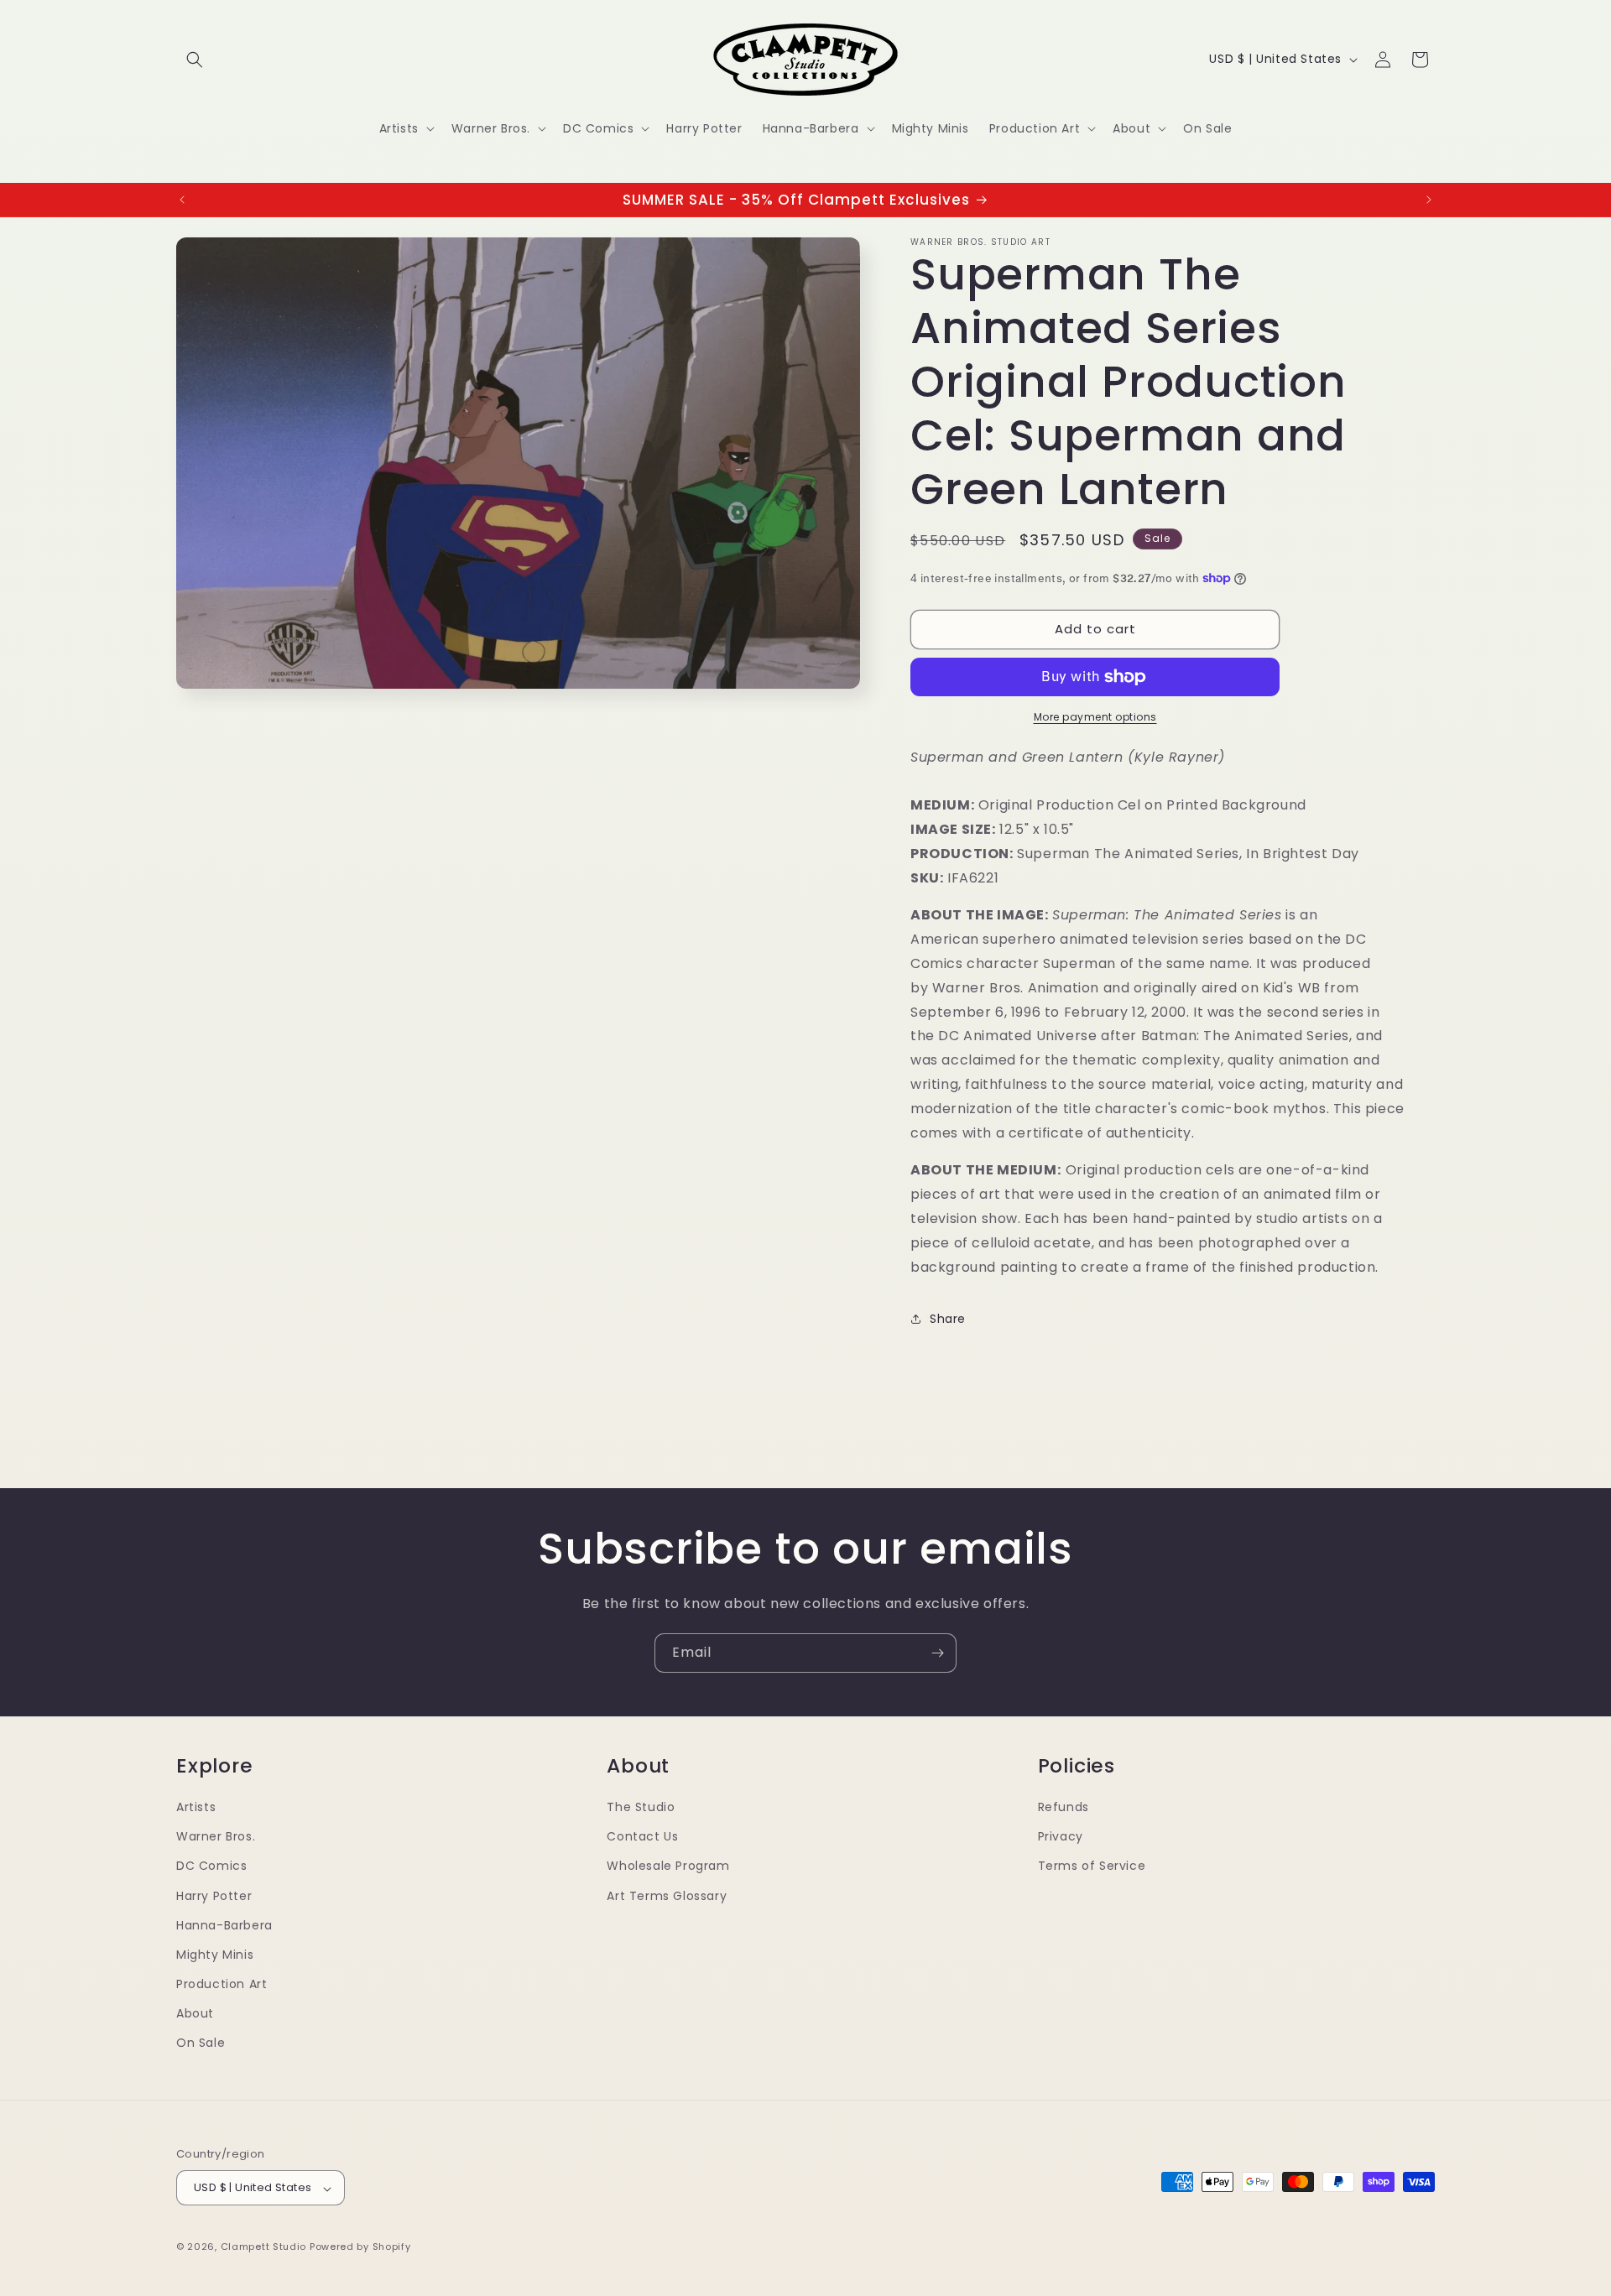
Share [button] (948, 1319)
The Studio (641, 1806)
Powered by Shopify (360, 2247)
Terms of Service (1092, 1866)
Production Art (222, 1984)
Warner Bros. (216, 1836)
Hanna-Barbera (224, 1924)
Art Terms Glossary (667, 1895)
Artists (196, 1806)
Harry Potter (214, 1895)
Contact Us (642, 1836)
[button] (195, 60)
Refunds (1064, 1806)
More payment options (1095, 717)
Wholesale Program (668, 1866)
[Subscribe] (937, 1653)
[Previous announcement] (182, 200)
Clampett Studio (264, 2247)
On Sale (201, 2043)
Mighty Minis (215, 1954)
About (195, 2013)
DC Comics (211, 1866)
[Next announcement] (1429, 200)
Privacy (1061, 1836)
